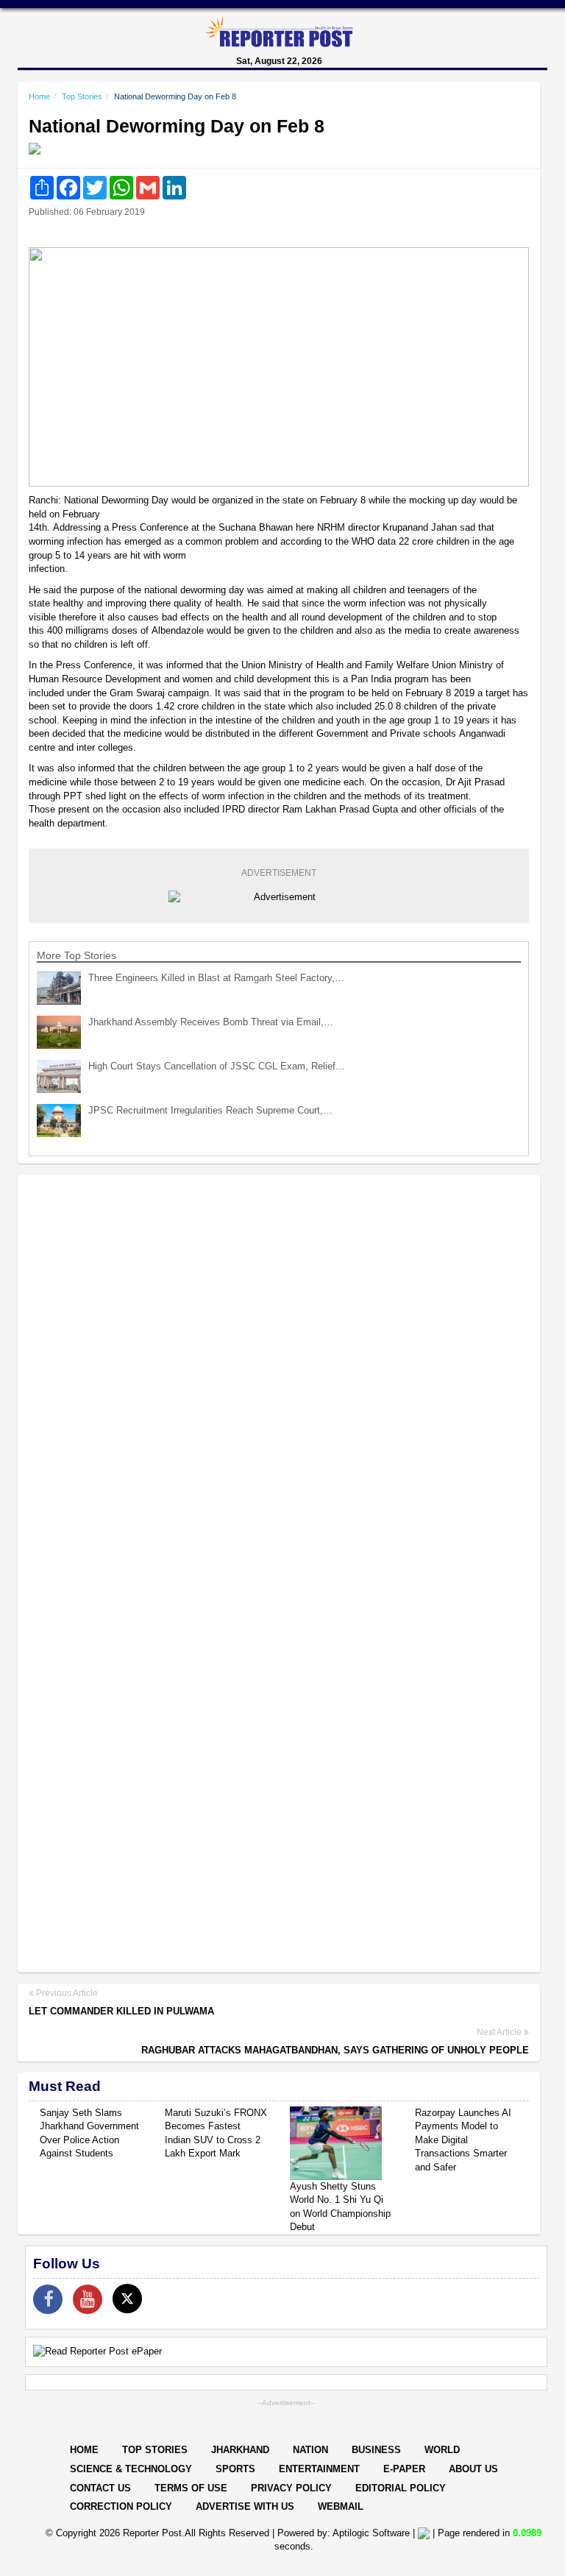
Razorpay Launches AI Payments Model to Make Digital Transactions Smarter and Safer (463, 2140)
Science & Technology (131, 2469)
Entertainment (319, 2469)
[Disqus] (279, 1376)
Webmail (341, 2506)
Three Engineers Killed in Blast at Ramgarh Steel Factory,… (216, 978)
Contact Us (100, 2488)
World (442, 2450)
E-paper (404, 2469)
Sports (235, 2469)
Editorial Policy (401, 2488)
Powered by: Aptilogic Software (344, 2533)
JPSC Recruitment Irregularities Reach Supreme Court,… (210, 1110)
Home (39, 96)
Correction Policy (121, 2506)
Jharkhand (240, 2450)
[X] (127, 2299)
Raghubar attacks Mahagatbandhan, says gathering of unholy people (335, 2050)
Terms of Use (191, 2488)
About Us (473, 2469)
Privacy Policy (291, 2488)
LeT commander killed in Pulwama (121, 2011)
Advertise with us (245, 2506)
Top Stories (82, 96)
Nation (310, 2450)
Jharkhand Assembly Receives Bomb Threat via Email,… (211, 1022)
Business (376, 2450)
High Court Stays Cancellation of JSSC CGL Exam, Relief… (217, 1066)
